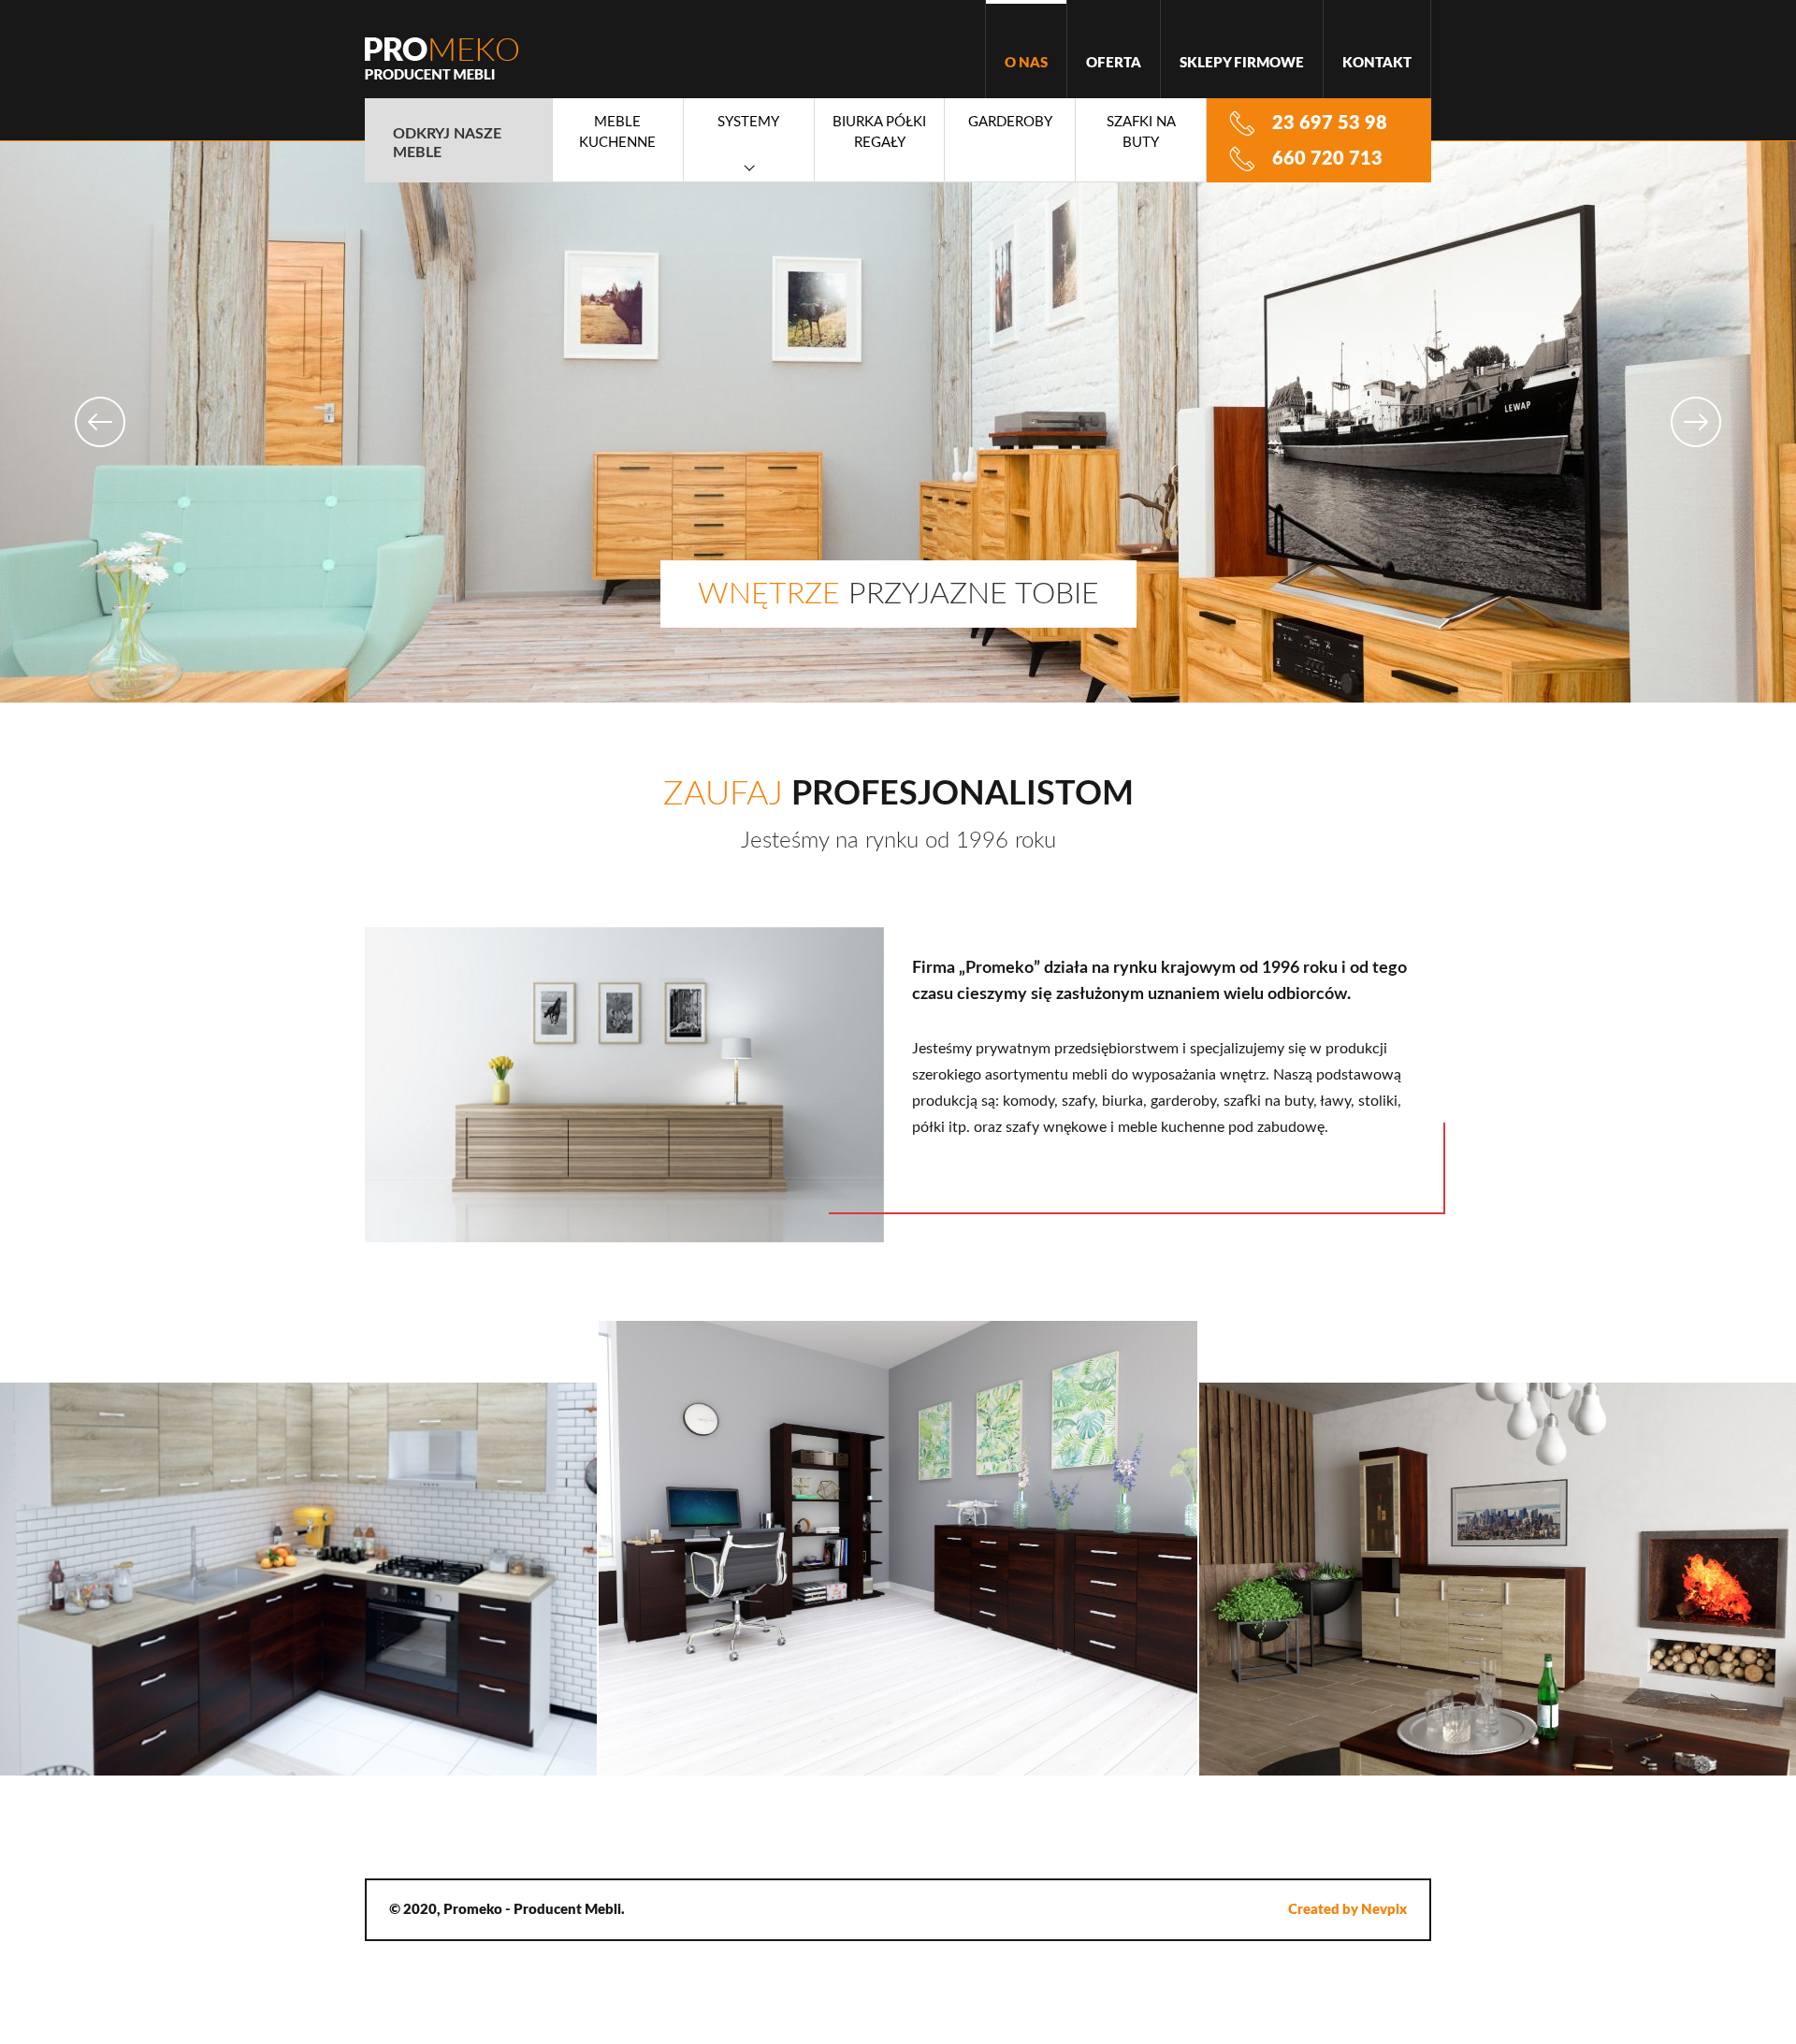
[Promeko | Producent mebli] (442, 58)
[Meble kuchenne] (299, 1579)
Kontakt (1377, 63)
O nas (1026, 63)
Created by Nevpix (1347, 1910)
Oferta (1114, 63)
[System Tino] (1497, 1579)
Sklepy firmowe (1242, 63)
